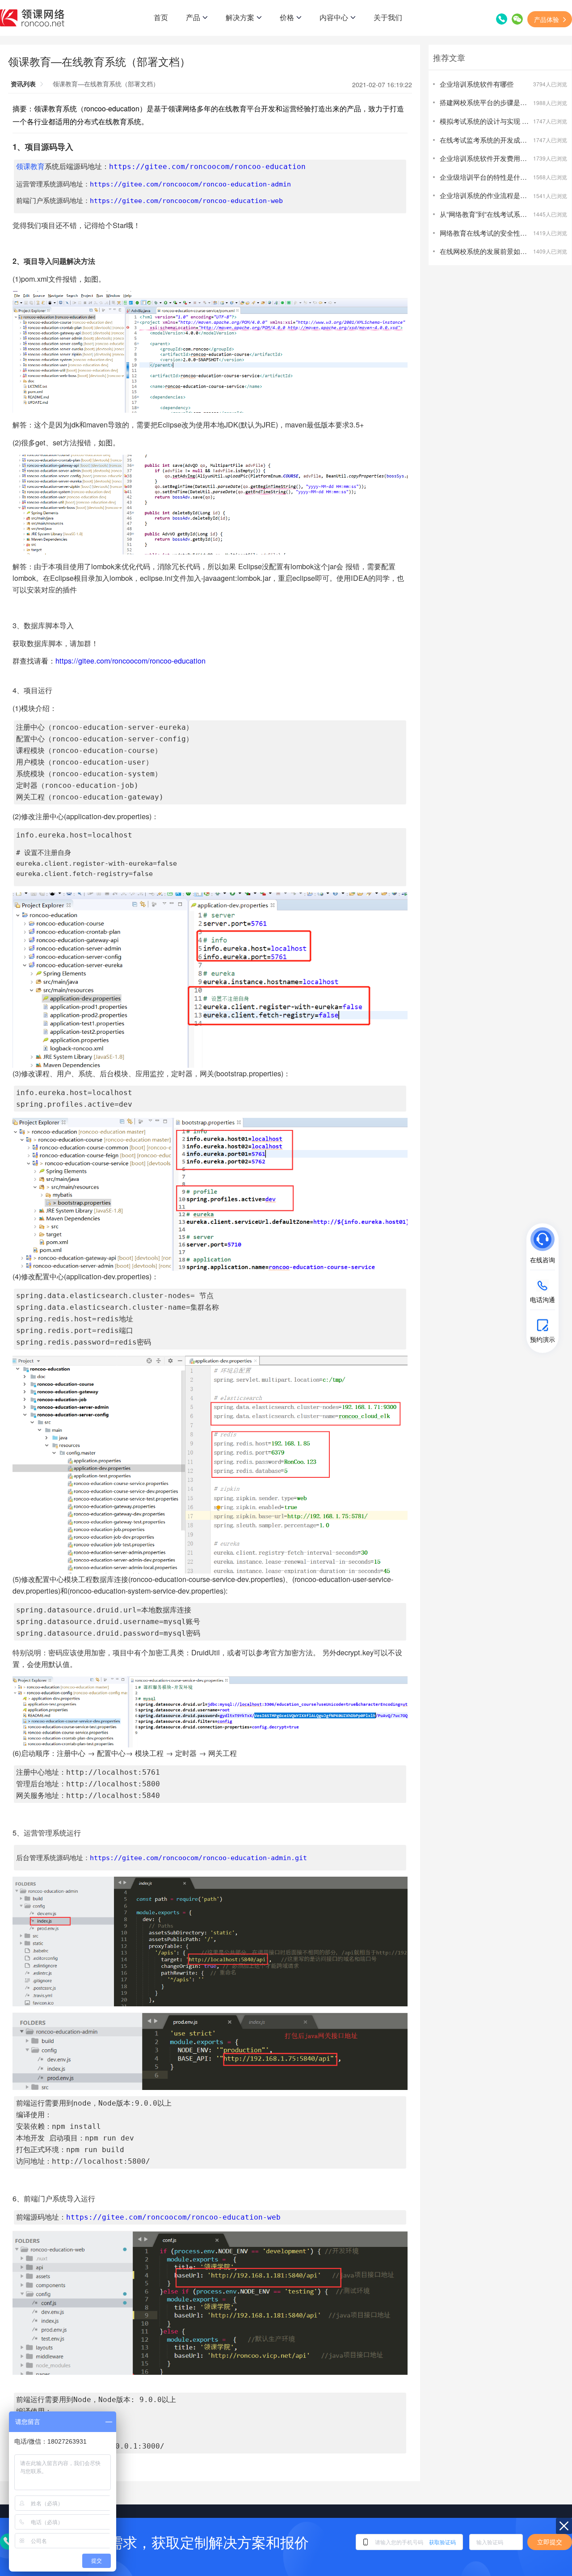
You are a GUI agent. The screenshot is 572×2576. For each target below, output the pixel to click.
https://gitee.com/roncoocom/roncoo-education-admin (190, 184)
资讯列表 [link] (23, 84)
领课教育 (30, 167)
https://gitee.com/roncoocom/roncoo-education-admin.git (198, 1858)
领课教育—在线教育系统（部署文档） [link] (106, 84)
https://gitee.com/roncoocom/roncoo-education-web (186, 201)
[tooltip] (471, 1248)
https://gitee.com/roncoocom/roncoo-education (207, 167)
